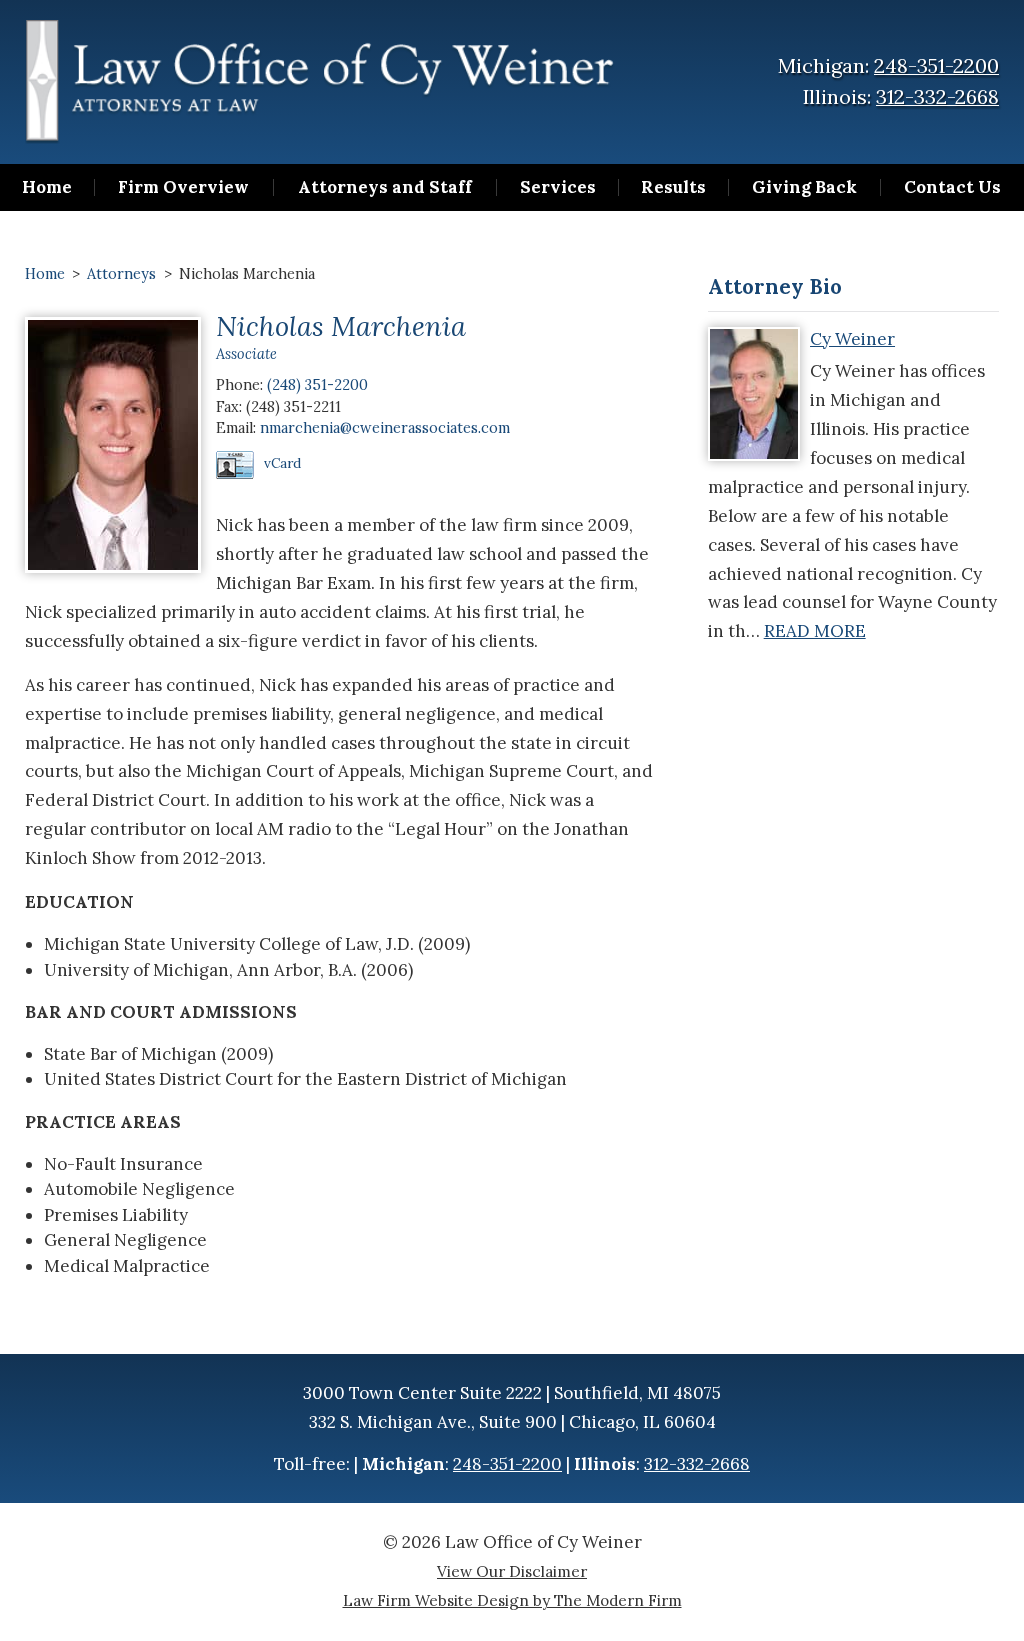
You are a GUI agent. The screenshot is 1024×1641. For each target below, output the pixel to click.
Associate (246, 353)
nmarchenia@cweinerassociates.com (385, 427)
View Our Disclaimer (512, 1571)
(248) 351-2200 (317, 384)
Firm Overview (183, 187)
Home (47, 187)
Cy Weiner (852, 339)
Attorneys (121, 273)
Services (558, 187)
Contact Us (952, 187)
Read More (815, 631)
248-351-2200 (936, 65)
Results (673, 187)
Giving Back (804, 187)
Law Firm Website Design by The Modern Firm (512, 1600)
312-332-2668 (937, 96)
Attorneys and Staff (385, 187)
